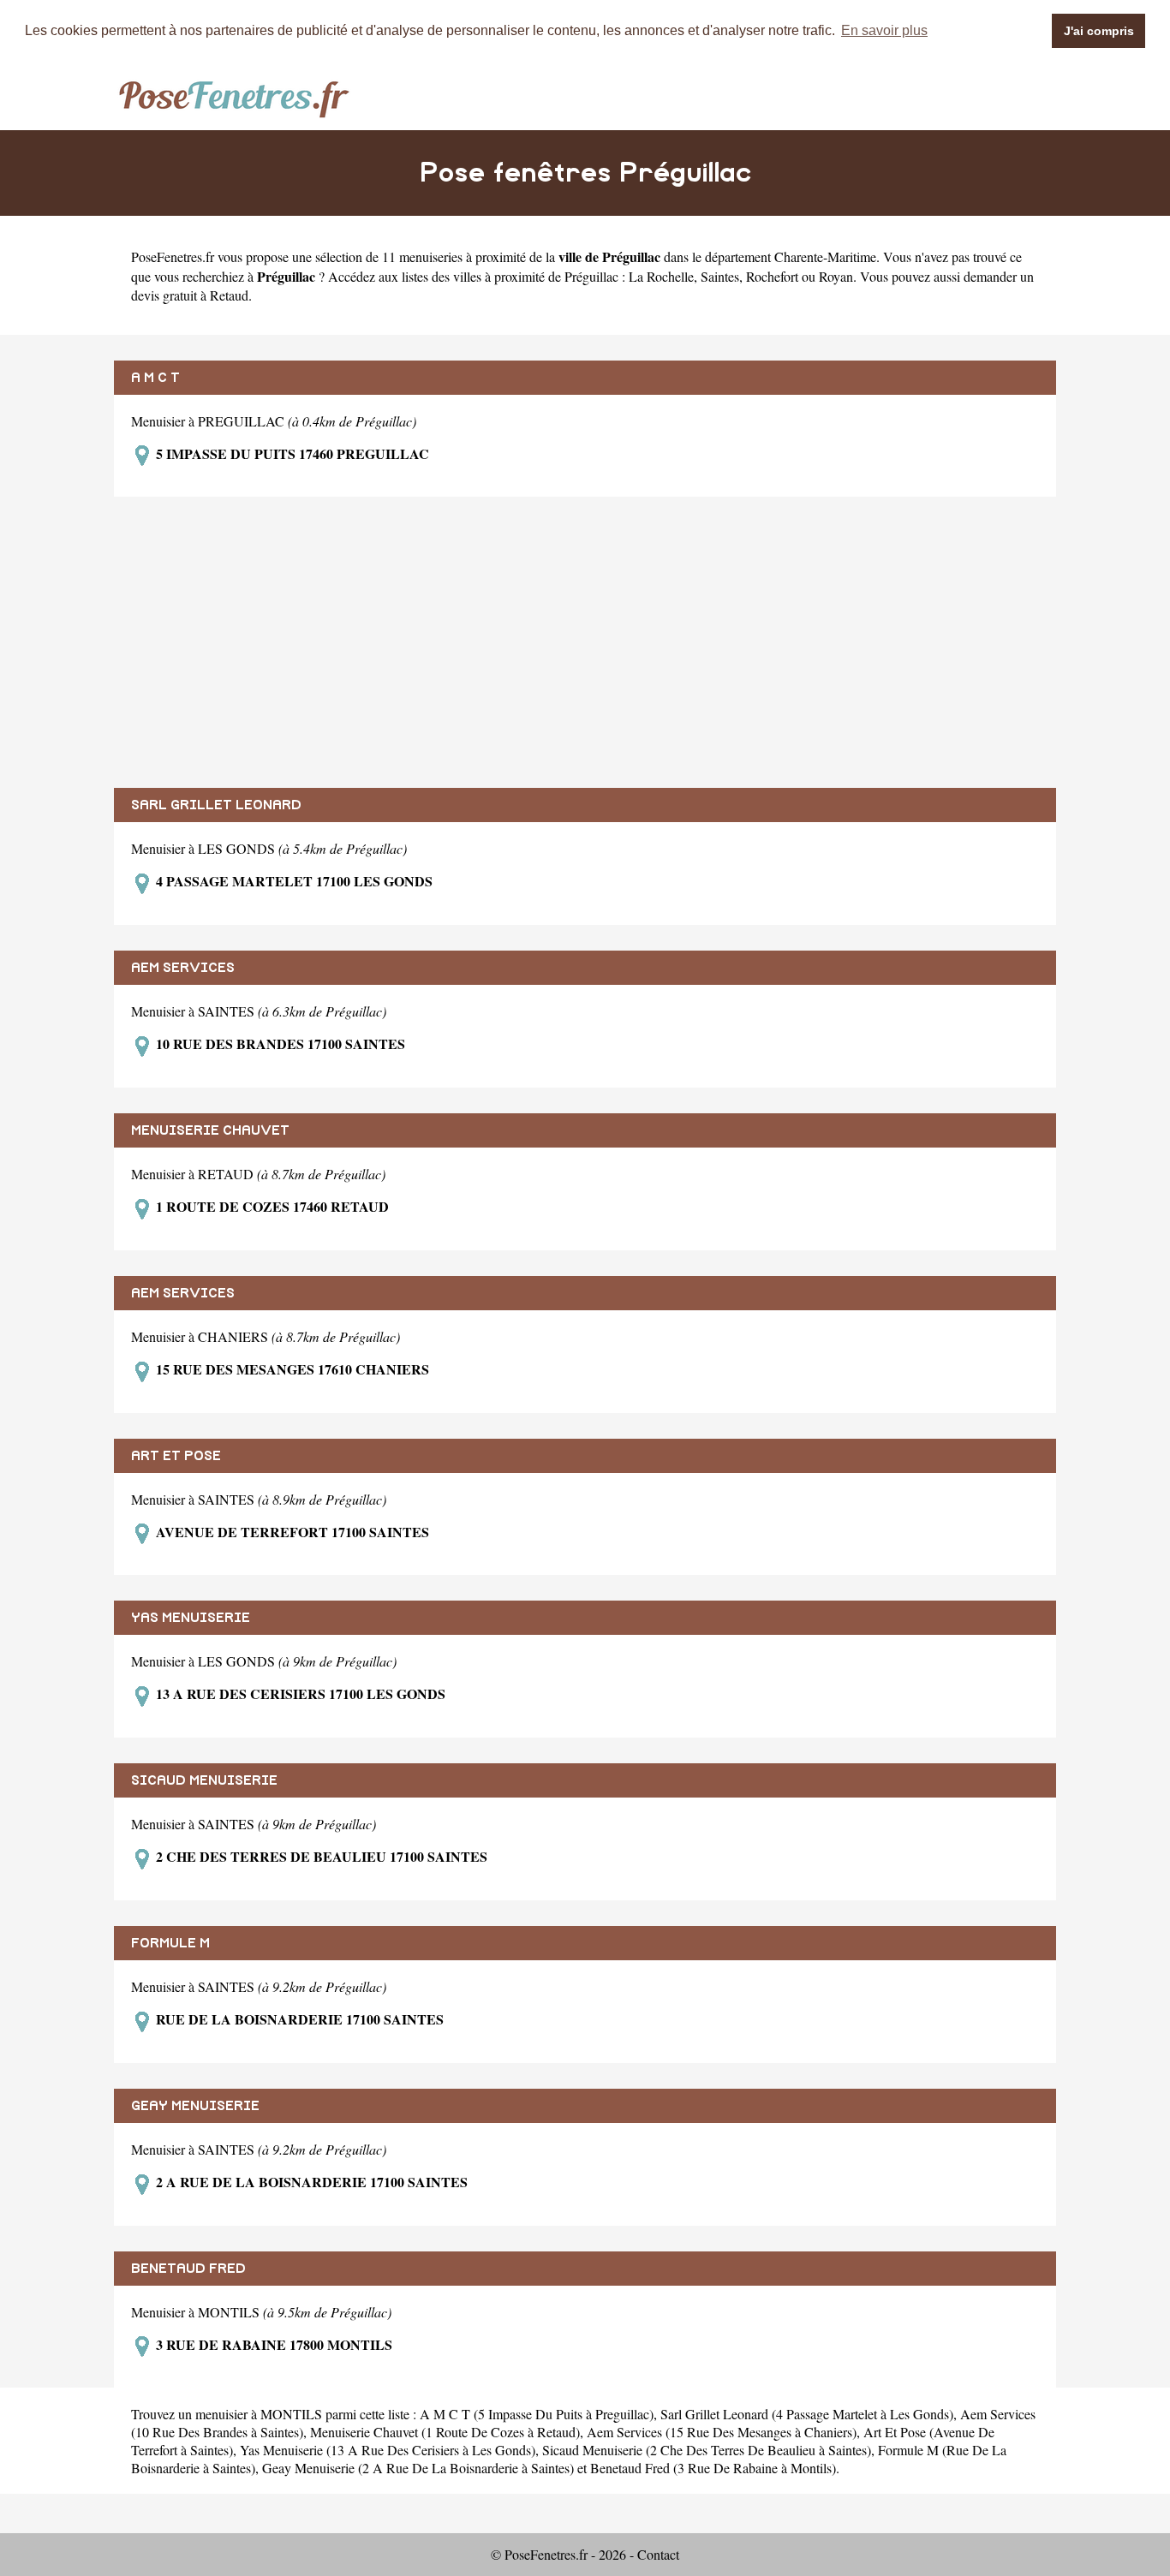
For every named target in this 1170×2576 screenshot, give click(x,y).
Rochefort (772, 276)
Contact (658, 2554)
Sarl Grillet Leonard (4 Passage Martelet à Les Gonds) (807, 2414)
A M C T (155, 378)
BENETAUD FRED (188, 2269)
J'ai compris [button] (1099, 31)
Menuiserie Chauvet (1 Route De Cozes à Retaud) (445, 2432)
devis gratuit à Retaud (190, 295)
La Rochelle (661, 276)
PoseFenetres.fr (173, 256)
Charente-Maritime (825, 256)
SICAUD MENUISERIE (204, 1780)
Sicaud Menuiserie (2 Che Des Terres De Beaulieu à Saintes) (707, 2450)
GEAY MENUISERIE (195, 2106)
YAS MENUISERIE (191, 1618)
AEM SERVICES (183, 968)
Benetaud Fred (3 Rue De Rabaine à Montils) (713, 2468)
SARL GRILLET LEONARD (216, 805)
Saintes (720, 276)
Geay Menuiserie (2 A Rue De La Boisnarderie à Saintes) (418, 2468)
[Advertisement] (585, 642)
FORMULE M (170, 1943)
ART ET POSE (176, 1456)
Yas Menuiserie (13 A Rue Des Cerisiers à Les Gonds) (388, 2450)
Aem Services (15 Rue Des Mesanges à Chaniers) (722, 2432)
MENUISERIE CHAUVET (210, 1130)
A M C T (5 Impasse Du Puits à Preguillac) (537, 2414)
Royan (836, 276)
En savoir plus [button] (884, 30)
